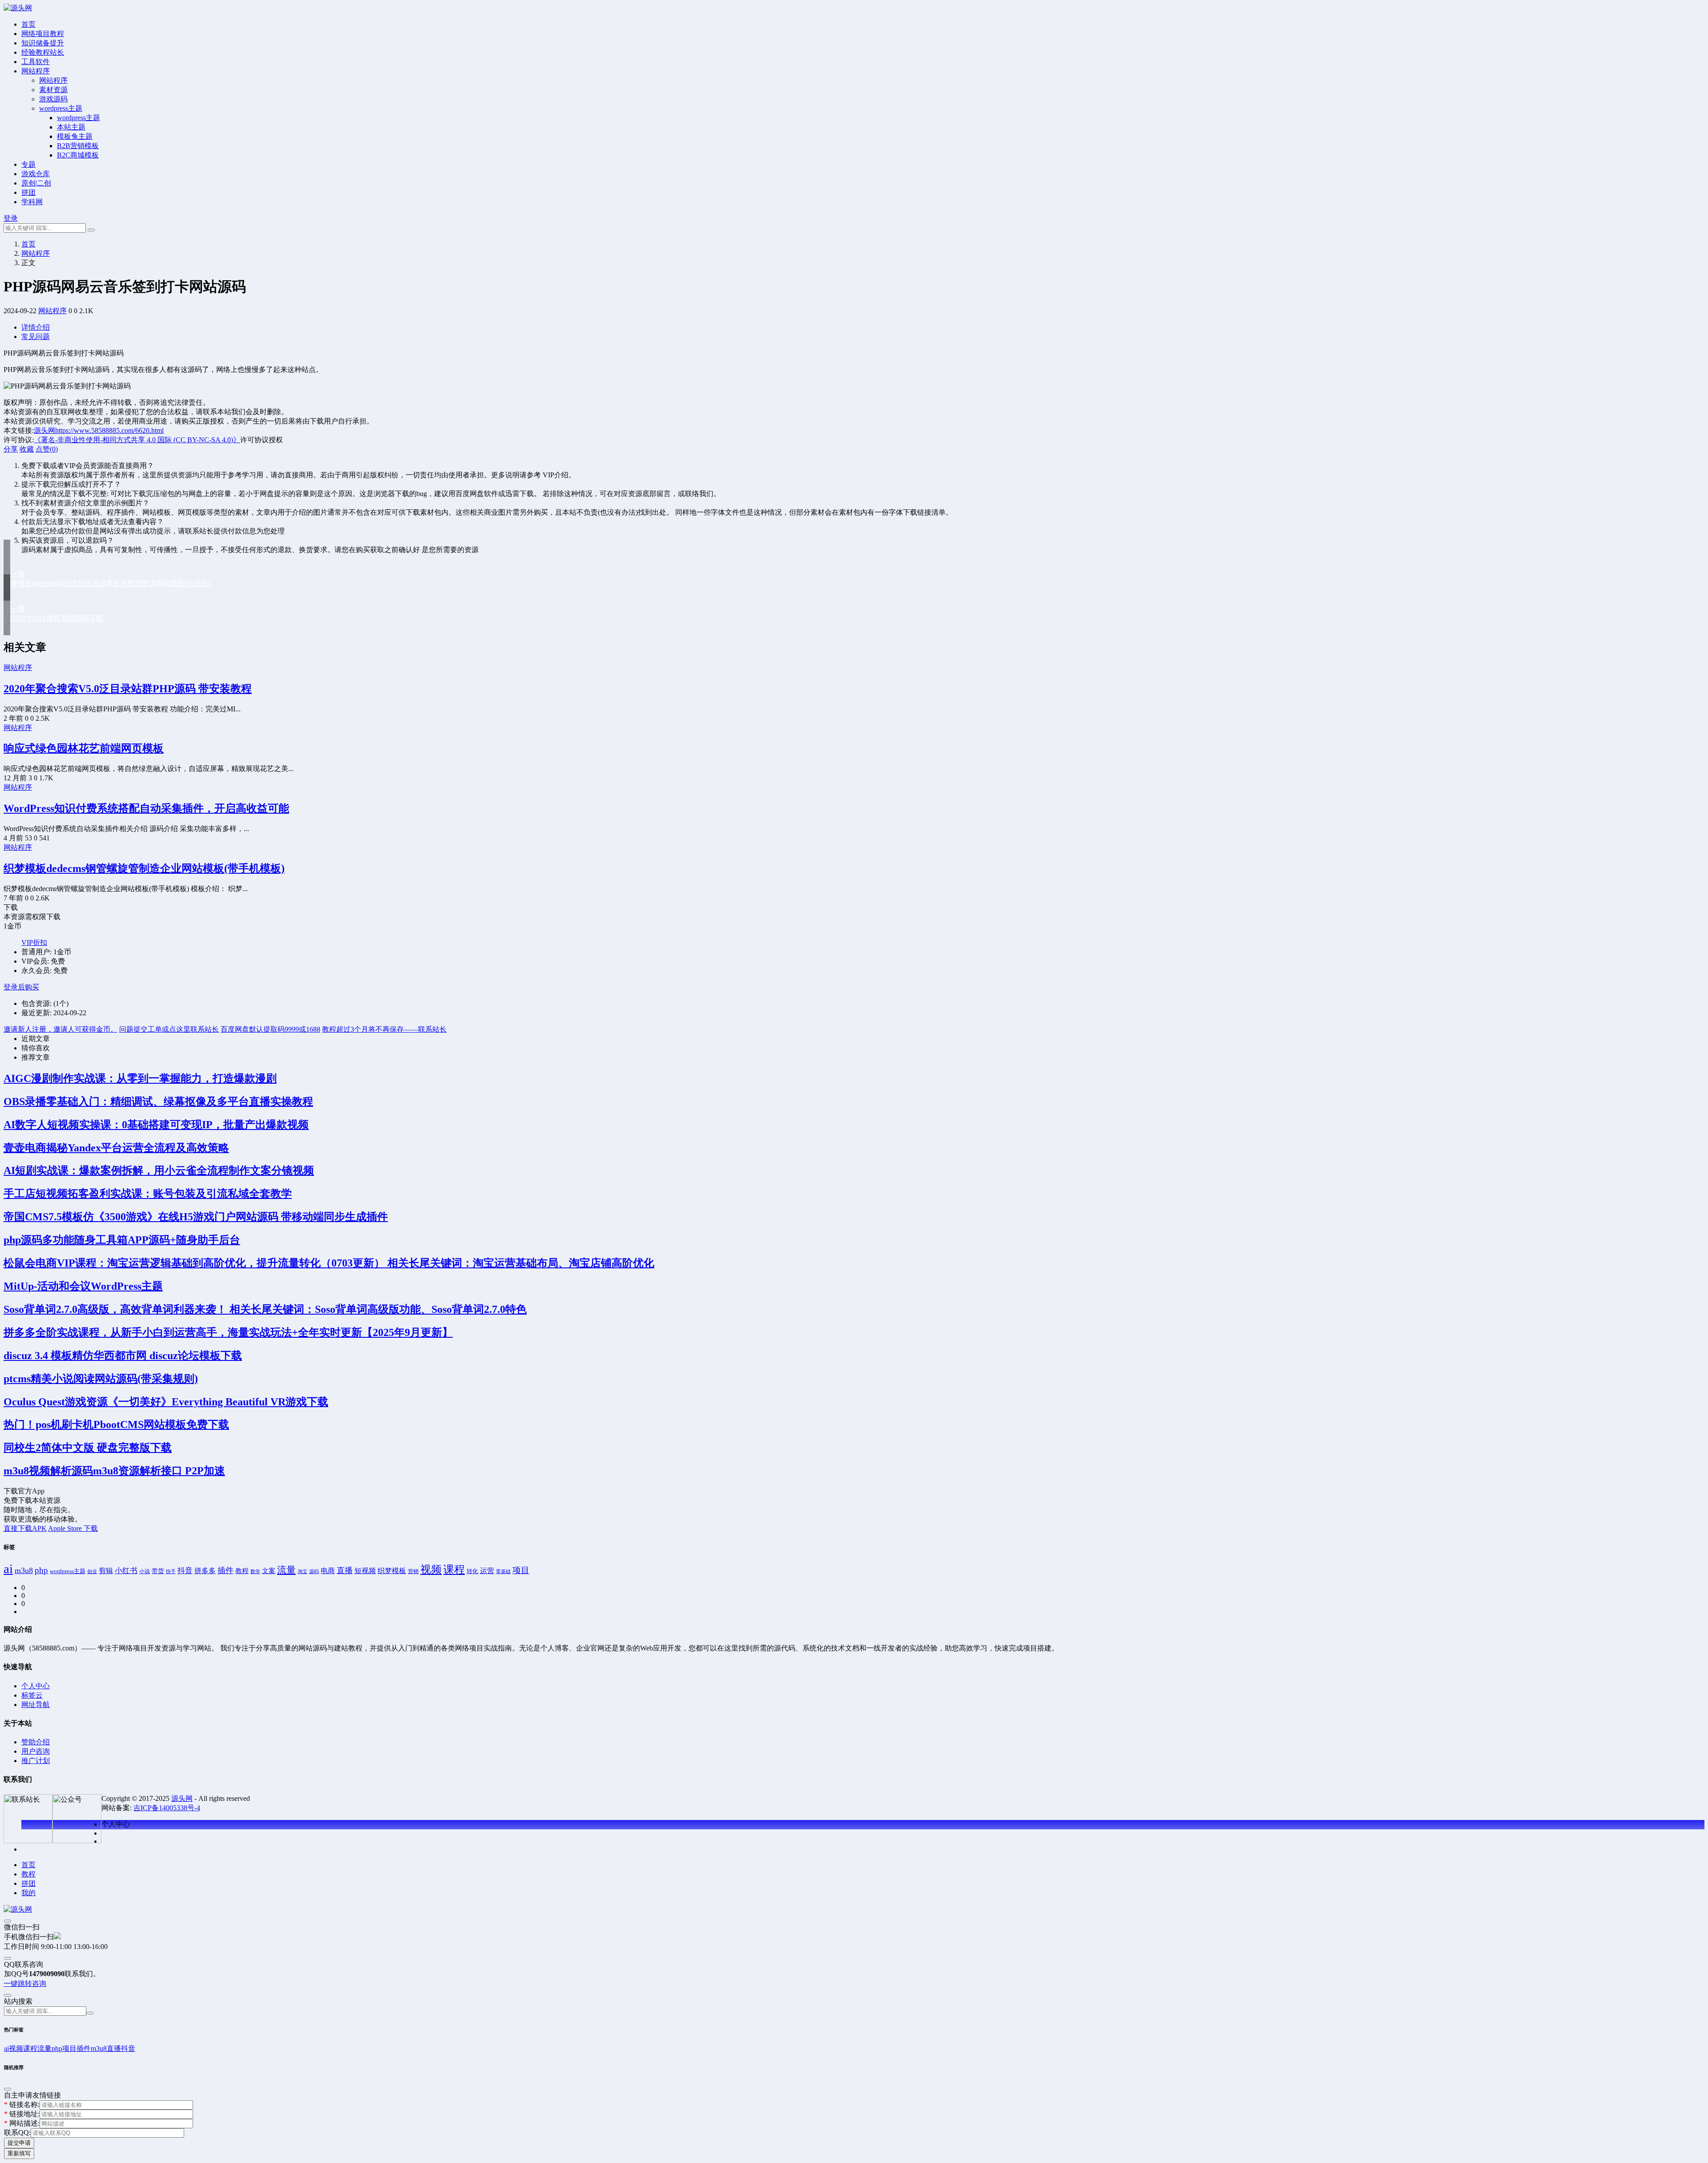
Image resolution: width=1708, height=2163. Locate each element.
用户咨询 (36, 1751)
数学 (255, 1571)
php (41, 1570)
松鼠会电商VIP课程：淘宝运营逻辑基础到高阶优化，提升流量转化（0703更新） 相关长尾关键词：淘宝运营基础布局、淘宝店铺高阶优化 (329, 1263)
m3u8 (24, 1570)
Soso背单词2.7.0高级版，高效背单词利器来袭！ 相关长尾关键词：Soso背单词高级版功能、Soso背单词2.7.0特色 (265, 1309)
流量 (286, 1570)
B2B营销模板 (78, 146)
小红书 (126, 1571)
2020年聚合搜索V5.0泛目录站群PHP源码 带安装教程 (128, 689)
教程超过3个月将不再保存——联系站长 (384, 1029)
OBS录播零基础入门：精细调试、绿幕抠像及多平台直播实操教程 (158, 1102)
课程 (454, 1570)
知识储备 (43, 43)
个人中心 (36, 1686)
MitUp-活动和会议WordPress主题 (83, 1286)
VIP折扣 (34, 942)
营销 (413, 1571)
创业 (92, 1572)
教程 (242, 1571)
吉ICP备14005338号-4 (167, 1808)
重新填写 (19, 2153)
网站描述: (22, 2123)
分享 (11, 449)
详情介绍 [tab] (36, 327)
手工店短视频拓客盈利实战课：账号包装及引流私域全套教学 (148, 1194)
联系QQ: (17, 2133)
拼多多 (205, 1571)
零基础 (503, 1572)
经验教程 (43, 52)
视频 (431, 1570)
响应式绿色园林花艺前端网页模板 (84, 748)
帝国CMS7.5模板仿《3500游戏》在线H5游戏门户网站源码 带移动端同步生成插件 (196, 1217)
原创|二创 (36, 183)
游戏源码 (53, 99)
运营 (487, 1571)
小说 (145, 1571)
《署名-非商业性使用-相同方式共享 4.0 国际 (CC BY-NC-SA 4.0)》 (137, 440)
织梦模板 (392, 1571)
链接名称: (22, 2104)
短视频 (365, 1571)
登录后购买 (21, 987)
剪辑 (106, 1571)
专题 (28, 164)
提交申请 (19, 2143)
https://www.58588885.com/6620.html (109, 430)
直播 (345, 1570)
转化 (472, 1571)
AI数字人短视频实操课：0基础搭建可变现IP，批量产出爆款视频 (156, 1125)
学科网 (32, 202)
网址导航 (36, 1705)
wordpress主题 (61, 108)
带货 (158, 1571)
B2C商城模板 (78, 155)
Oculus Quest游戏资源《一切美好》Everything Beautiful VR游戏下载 (166, 1402)
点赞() (47, 449)
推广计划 (36, 1761)
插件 (226, 1570)
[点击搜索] (91, 230)
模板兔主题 (75, 136)
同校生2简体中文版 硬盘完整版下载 (88, 1448)
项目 (521, 1570)
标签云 (32, 1695)
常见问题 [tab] (36, 337)
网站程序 (36, 71)
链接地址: (22, 2114)
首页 (28, 244)
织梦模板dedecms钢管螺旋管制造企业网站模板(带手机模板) (144, 868)
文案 (269, 1571)
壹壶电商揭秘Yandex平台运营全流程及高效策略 (116, 1148)
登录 (11, 218)
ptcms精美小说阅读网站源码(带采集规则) (101, 1379)
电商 (328, 1571)
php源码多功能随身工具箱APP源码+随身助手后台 (122, 1240)
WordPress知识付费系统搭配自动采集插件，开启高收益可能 (146, 808)
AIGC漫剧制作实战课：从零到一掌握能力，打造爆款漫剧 (140, 1078)
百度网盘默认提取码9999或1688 (270, 1029)
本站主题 (71, 127)
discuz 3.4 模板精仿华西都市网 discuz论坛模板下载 (123, 1356)
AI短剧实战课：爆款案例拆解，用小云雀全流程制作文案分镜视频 (159, 1170)
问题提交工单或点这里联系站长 (169, 1029)
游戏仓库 (36, 174)
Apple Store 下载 (73, 1528)
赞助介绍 (36, 1742)
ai (8, 1569)
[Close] (8, 1921)
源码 (314, 1572)
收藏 (27, 449)
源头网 (44, 430)
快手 (171, 1572)
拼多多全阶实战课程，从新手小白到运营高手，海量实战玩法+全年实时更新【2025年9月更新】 (228, 1332)
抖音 (185, 1571)
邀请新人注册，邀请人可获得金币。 (60, 1029)
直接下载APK (25, 1528)
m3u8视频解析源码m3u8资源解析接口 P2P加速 (114, 1471)
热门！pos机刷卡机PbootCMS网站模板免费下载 (116, 1425)
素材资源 (53, 90)
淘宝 (302, 1571)
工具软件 (36, 62)
